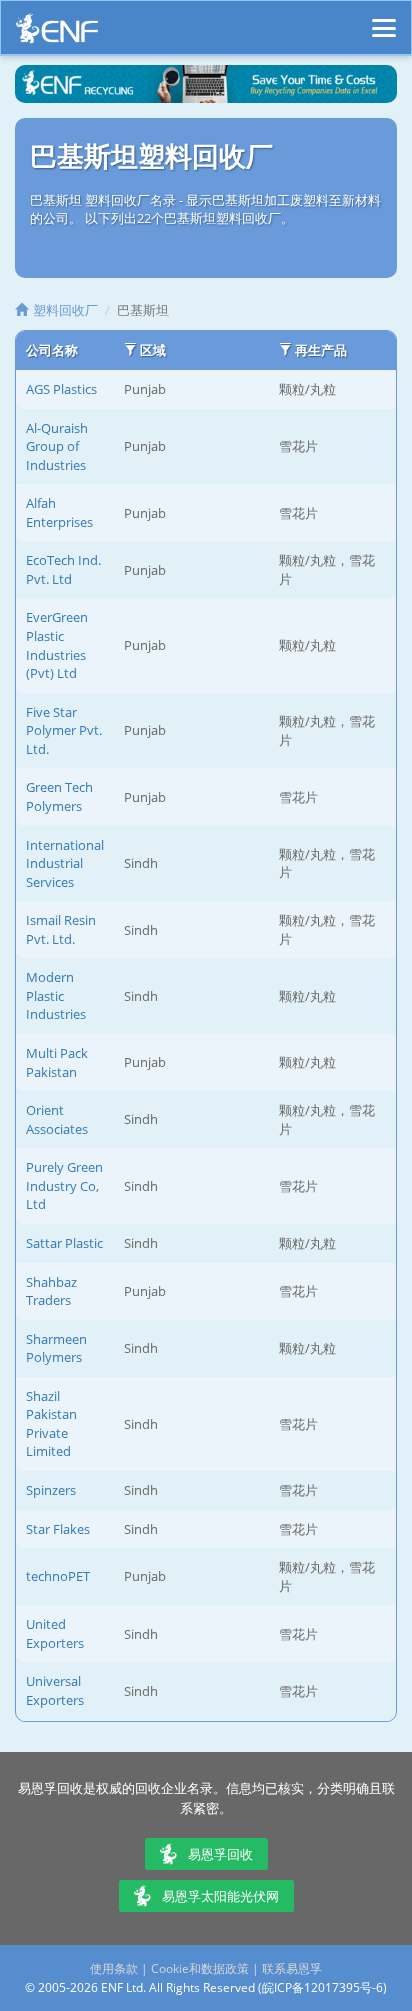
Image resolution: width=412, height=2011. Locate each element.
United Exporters (55, 1633)
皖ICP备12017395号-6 (322, 1987)
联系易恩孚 (292, 1968)
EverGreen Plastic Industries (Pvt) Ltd (57, 645)
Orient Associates (57, 1119)
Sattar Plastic (64, 1243)
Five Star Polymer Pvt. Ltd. (64, 730)
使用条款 (114, 1968)
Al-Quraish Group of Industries (57, 446)
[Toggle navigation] (384, 19)
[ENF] (57, 33)
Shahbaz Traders (51, 1291)
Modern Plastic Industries (56, 995)
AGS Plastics (61, 389)
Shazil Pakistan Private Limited (51, 1424)
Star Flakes (58, 1529)
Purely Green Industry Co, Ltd (64, 1185)
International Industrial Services (65, 863)
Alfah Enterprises (59, 512)
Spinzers (51, 1490)
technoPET (58, 1576)
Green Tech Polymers (59, 796)
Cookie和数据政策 (200, 1968)
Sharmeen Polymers (56, 1348)
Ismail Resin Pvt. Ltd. (61, 929)
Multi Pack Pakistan (57, 1062)
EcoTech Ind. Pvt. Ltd (63, 569)
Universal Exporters (55, 1690)
